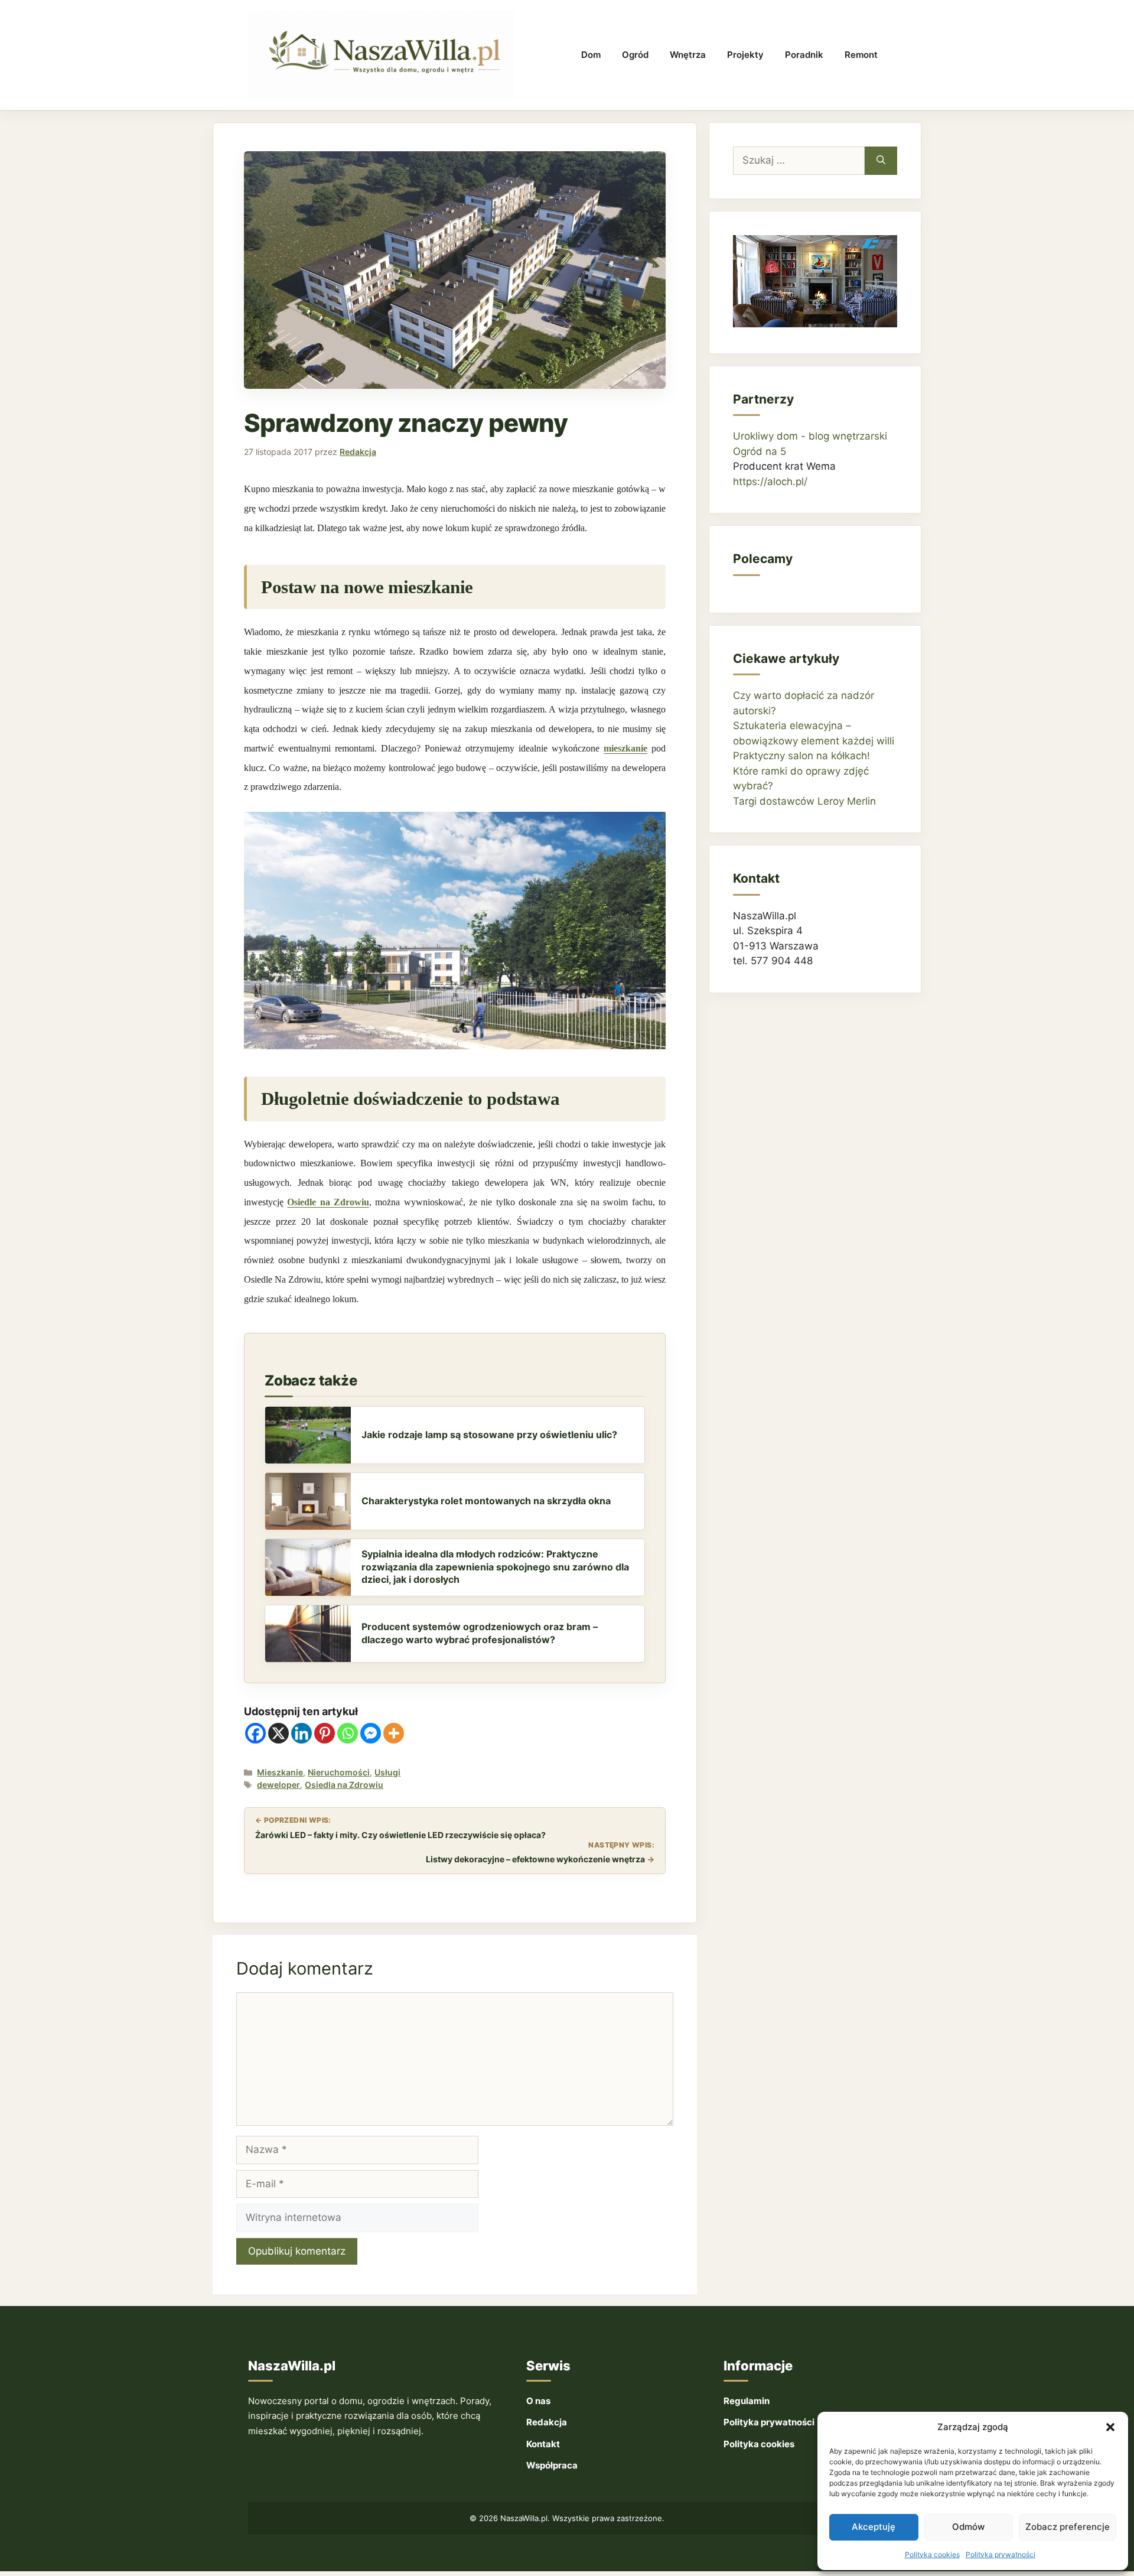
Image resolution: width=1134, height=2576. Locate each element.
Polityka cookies (932, 2554)
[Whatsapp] (348, 1733)
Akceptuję (874, 2527)
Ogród (635, 55)
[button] (1110, 2427)
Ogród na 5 (760, 451)
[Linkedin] (302, 1733)
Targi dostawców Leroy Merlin (804, 801)
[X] (278, 1733)
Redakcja (547, 2422)
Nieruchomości (339, 1772)
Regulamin (747, 2401)
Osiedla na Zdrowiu (344, 1785)
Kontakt (543, 2444)
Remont (861, 55)
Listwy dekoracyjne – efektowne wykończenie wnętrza (535, 1859)
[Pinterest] (325, 1733)
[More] (394, 1733)
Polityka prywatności (1001, 2554)
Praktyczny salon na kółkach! (801, 756)
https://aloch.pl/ (770, 482)
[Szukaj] (881, 161)
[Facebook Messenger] (371, 1733)
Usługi (387, 1772)
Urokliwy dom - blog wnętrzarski (810, 436)
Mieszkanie (280, 1772)
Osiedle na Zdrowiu (328, 1202)
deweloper (278, 1785)
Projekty (745, 55)
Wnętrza (688, 55)
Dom (591, 55)
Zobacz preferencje (1068, 2527)
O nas (538, 2401)
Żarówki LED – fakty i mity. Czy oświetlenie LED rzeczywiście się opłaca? (400, 1835)
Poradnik (804, 55)
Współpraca (552, 2465)
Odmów (968, 2527)
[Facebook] (255, 1733)
